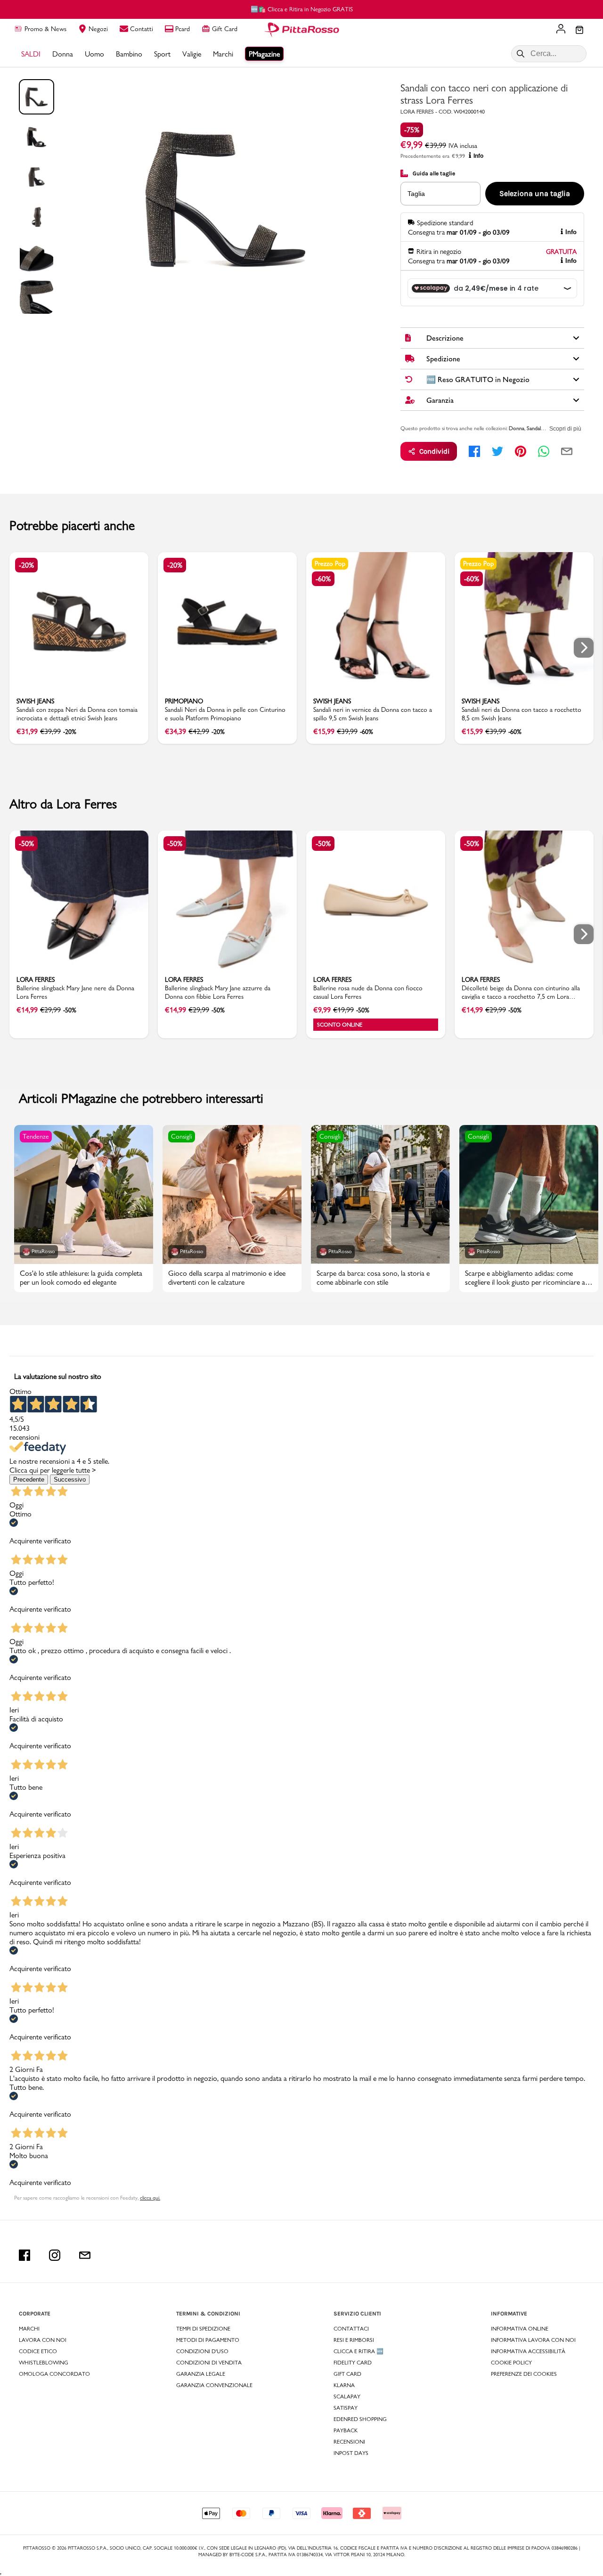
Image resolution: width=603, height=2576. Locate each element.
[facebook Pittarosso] (24, 2255)
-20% (26, 565)
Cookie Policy (511, 2363)
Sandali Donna (543, 428)
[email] (567, 451)
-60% (323, 579)
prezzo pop (330, 563)
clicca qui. (150, 2198)
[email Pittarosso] (85, 2255)
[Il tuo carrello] (579, 31)
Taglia (416, 194)
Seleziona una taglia (535, 193)
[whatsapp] (544, 451)
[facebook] (474, 451)
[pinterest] (521, 451)
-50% (26, 844)
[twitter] (497, 451)
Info (478, 156)
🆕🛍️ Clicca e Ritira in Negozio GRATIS (302, 9)
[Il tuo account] (561, 30)
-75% (412, 130)
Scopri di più (565, 429)
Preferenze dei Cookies (524, 2374)
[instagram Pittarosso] (55, 2255)
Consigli (182, 1136)
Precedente (29, 1480)
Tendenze (36, 1136)
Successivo (70, 1480)
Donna (517, 428)
